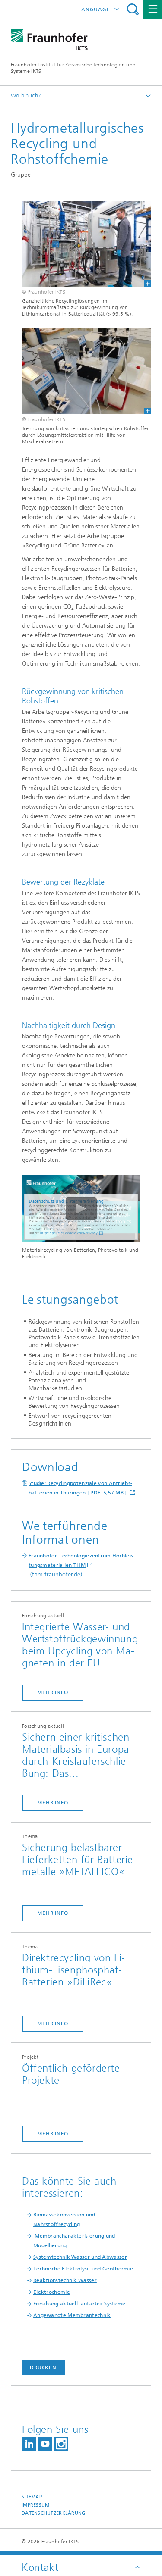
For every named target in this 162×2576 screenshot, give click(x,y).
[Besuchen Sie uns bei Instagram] (61, 2444)
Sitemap (32, 2497)
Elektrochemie (52, 2292)
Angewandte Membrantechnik (72, 2315)
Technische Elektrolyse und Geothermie (83, 2269)
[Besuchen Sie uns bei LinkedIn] (29, 2444)
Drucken (43, 2367)
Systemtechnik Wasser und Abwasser (80, 2257)
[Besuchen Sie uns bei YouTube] (45, 2444)
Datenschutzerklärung (54, 2513)
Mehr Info (53, 1692)
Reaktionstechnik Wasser (65, 2280)
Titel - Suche (133, 9)
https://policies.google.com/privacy (69, 1233)
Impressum (35, 2505)
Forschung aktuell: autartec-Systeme (79, 2304)
